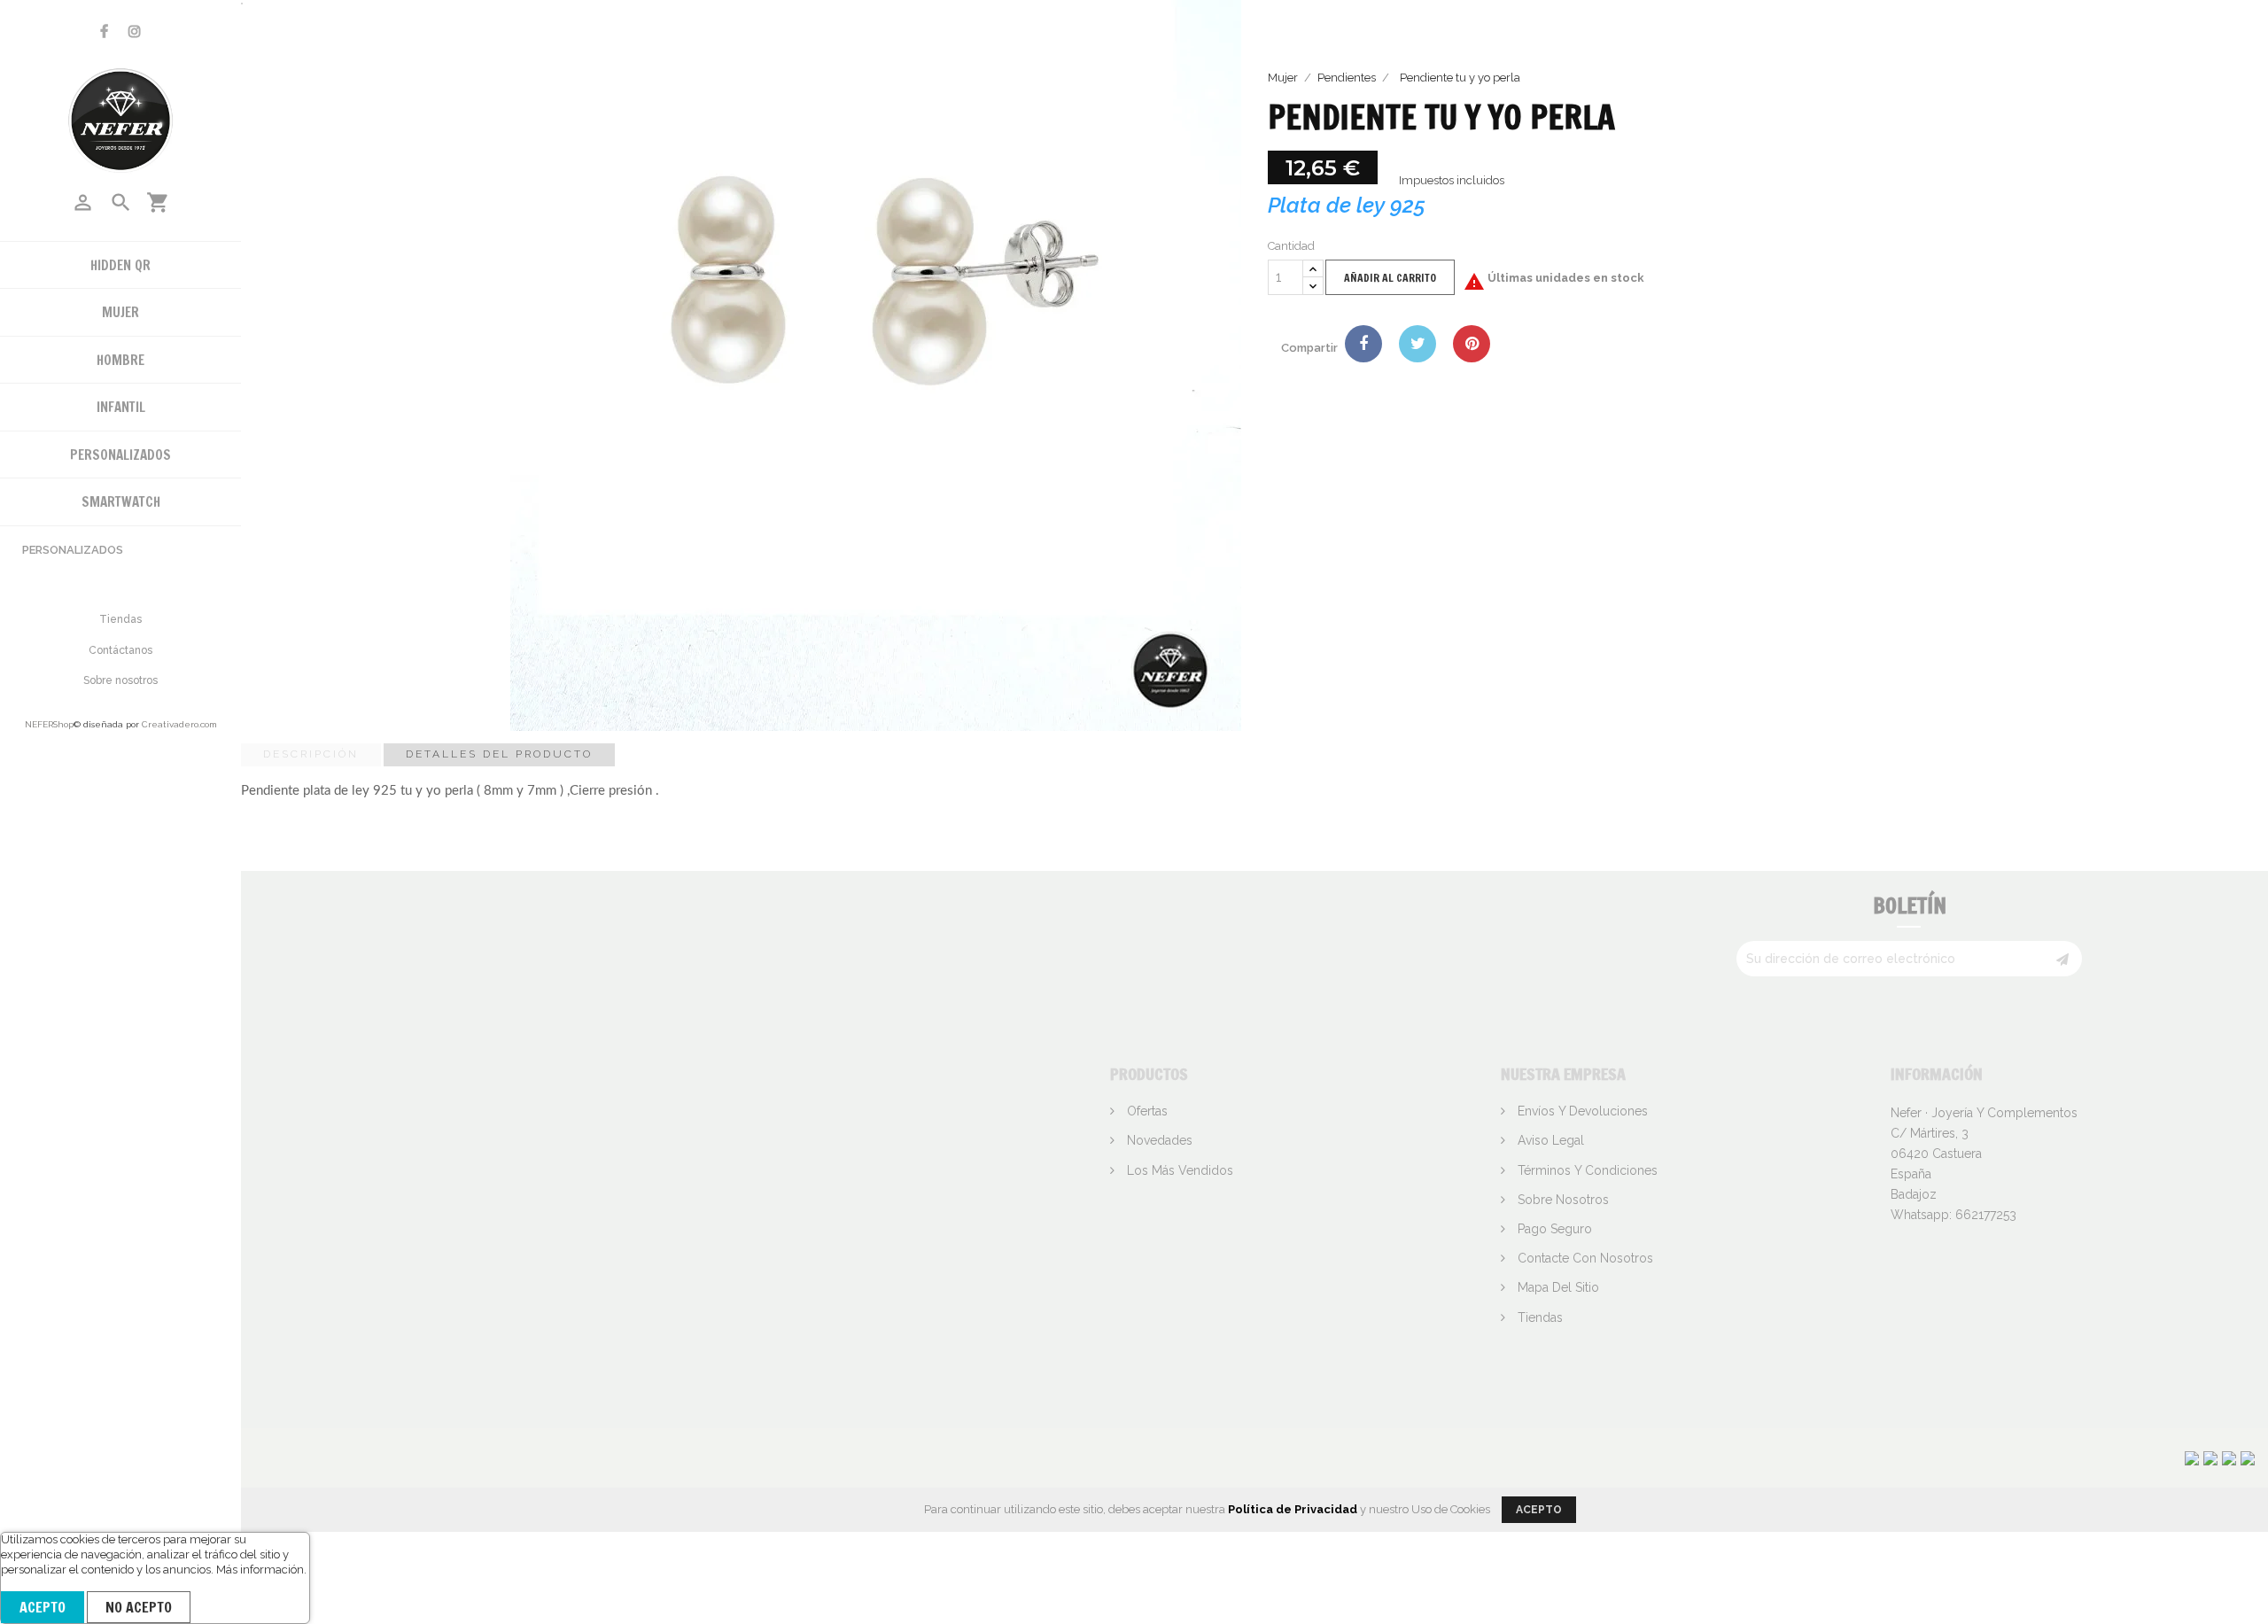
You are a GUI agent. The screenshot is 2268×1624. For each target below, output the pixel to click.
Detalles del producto (499, 754)
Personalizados (73, 550)
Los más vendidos (1178, 1170)
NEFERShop (49, 724)
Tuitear (1417, 344)
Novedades (1158, 1140)
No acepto (139, 1607)
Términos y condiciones (1586, 1170)
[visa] (2192, 1457)
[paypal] (2229, 1457)
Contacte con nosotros (1584, 1258)
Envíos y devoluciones (1581, 1111)
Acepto (43, 1607)
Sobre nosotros (120, 680)
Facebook (104, 31)
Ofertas (1146, 1111)
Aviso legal (1549, 1140)
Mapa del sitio (1557, 1287)
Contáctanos (120, 650)
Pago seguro (1553, 1229)
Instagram (135, 31)
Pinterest (1472, 344)
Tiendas (120, 619)
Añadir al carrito (1390, 278)
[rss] (2248, 1457)
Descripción (311, 754)
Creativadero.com (179, 724)
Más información (260, 1570)
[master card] (2210, 1457)
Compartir (1363, 344)
